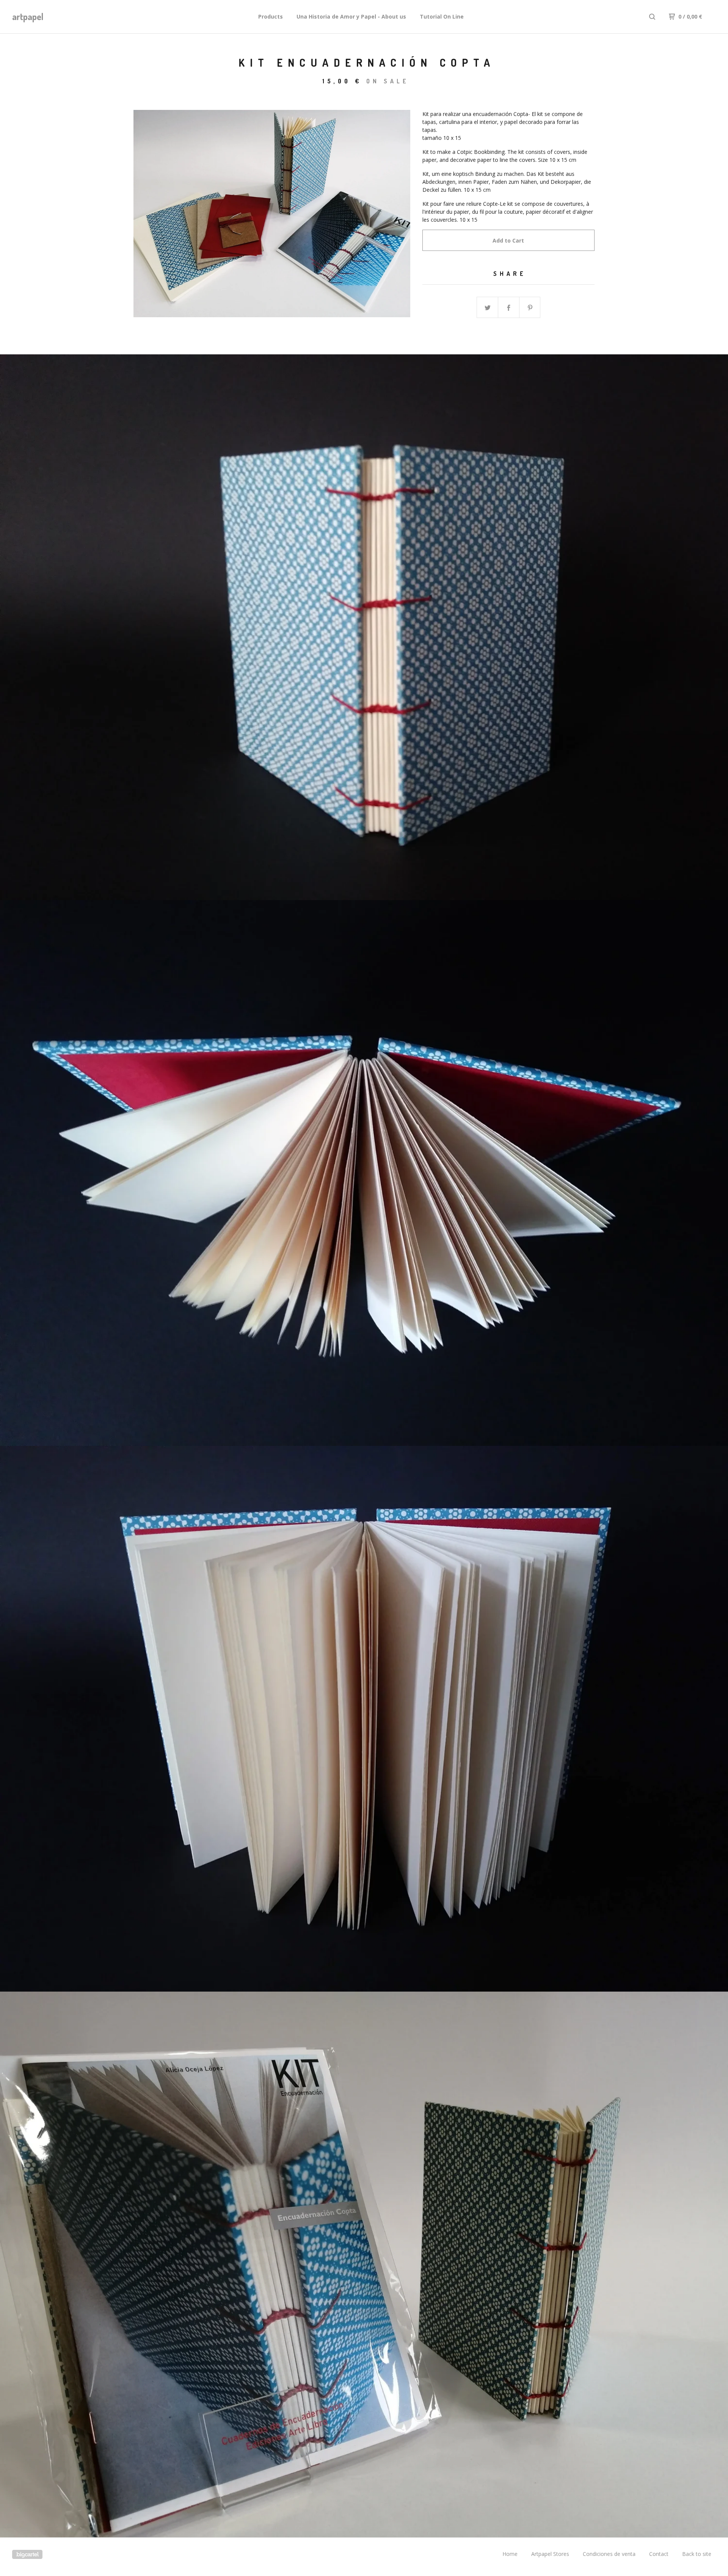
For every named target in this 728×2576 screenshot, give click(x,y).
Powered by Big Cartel (27, 2554)
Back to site (697, 2554)
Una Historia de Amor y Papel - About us (351, 16)
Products (271, 16)
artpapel (28, 16)
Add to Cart (508, 240)
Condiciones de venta (609, 2554)
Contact (659, 2554)
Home (510, 2554)
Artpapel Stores (550, 2554)
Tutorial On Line (442, 16)
